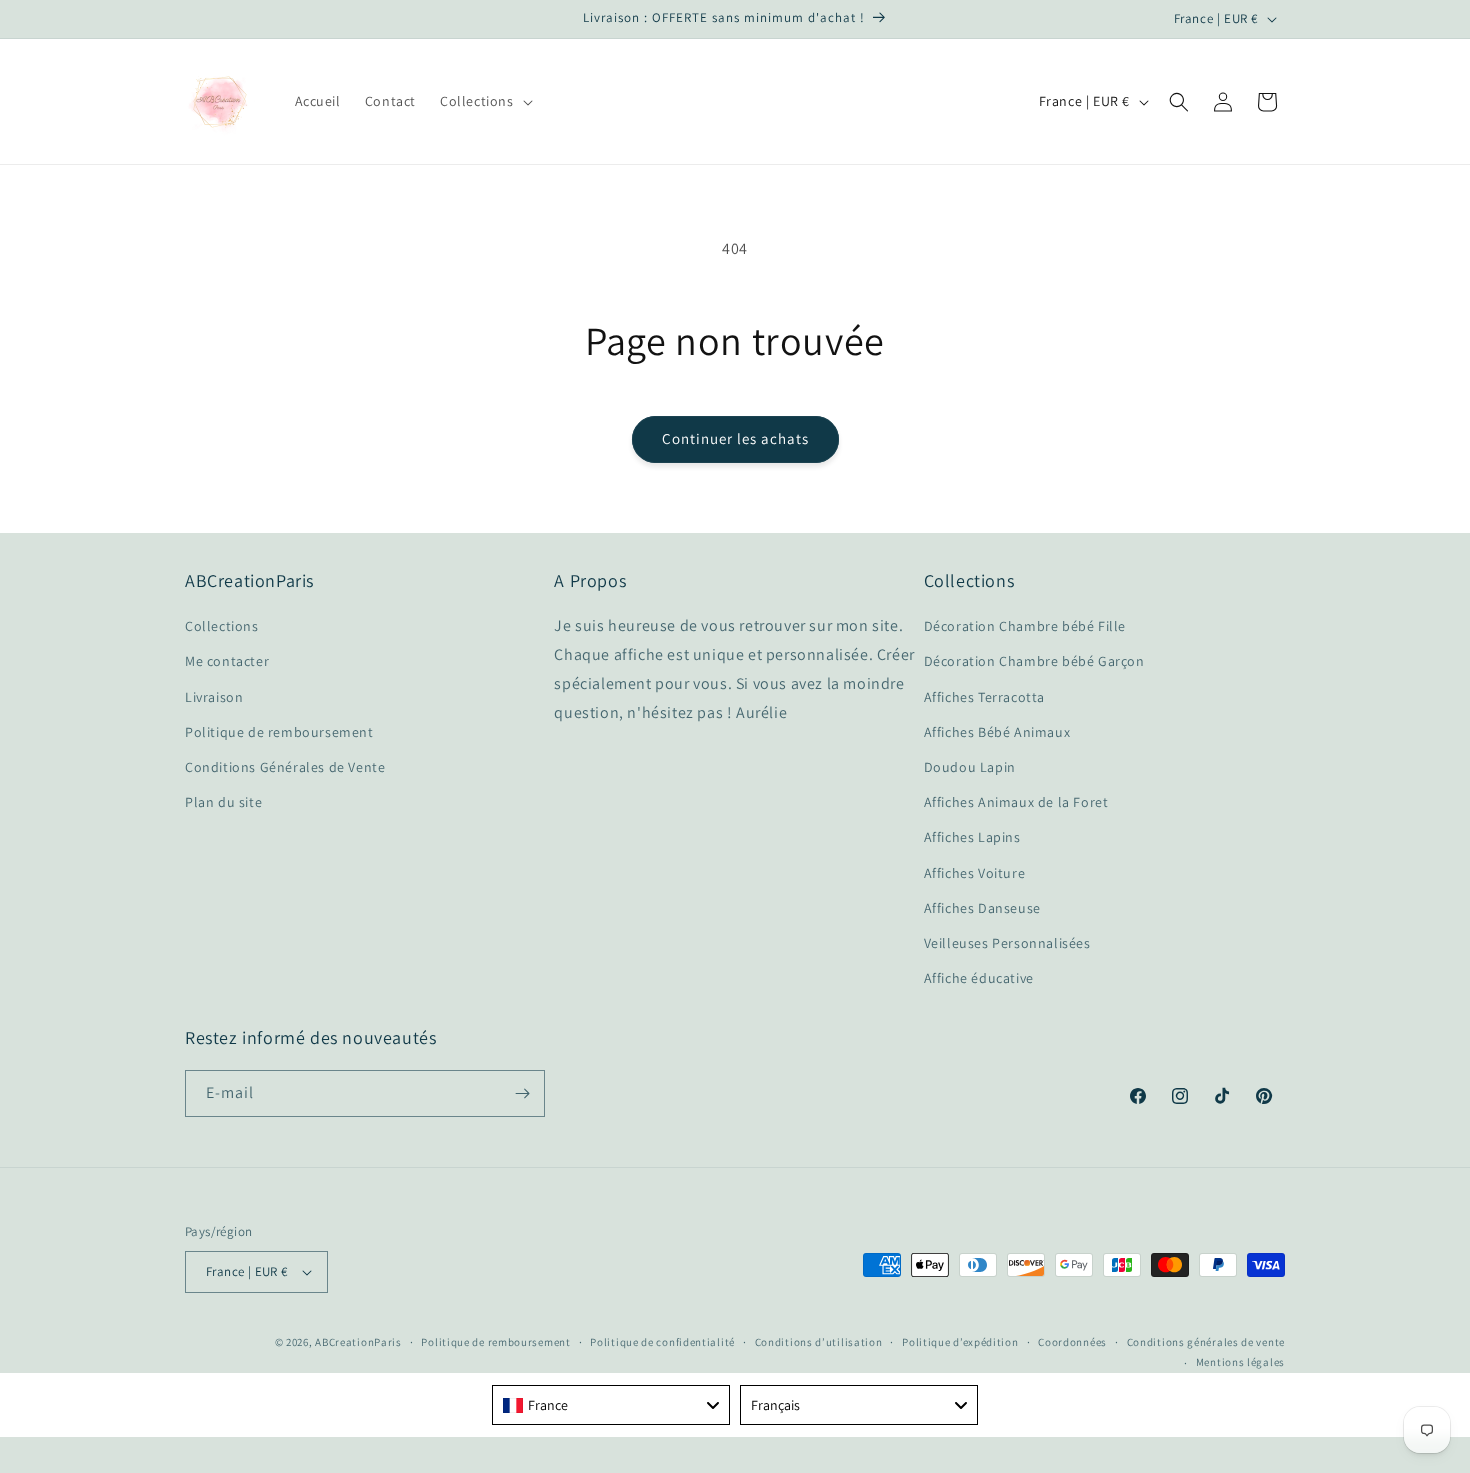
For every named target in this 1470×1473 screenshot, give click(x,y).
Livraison (214, 697)
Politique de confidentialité (662, 1342)
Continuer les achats (735, 438)
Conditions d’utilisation (819, 1342)
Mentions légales (1240, 1362)
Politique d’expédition (960, 1342)
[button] (484, 101)
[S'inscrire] (522, 1093)
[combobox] (611, 1405)
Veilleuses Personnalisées (1007, 943)
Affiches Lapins (972, 837)
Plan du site (223, 802)
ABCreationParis (358, 1342)
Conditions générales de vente (1206, 1342)
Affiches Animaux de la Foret (1016, 802)
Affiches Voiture (975, 873)
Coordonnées (1072, 1342)
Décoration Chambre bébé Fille (1025, 626)
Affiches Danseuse (982, 908)
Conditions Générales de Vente (285, 767)
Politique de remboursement (279, 732)
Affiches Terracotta (984, 697)
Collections (222, 626)
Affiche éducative (979, 978)
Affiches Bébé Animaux (997, 732)
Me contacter (227, 661)
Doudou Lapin (970, 767)
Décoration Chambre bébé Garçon (1034, 661)
